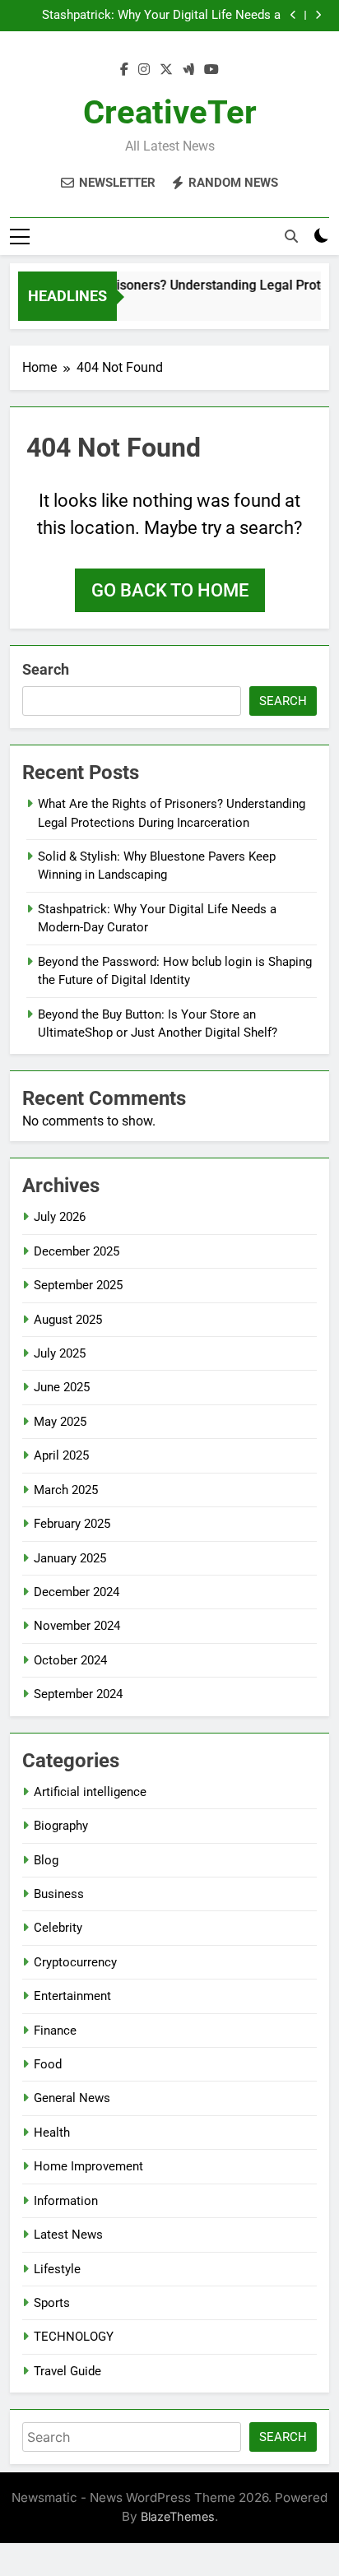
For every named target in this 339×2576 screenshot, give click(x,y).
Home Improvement (88, 2166)
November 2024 (77, 1626)
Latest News (68, 2235)
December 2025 (77, 1251)
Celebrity (58, 1928)
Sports (52, 2303)
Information (66, 2201)
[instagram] (144, 70)
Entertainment (72, 1996)
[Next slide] (318, 15)
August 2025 (68, 1320)
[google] (188, 70)
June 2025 (62, 1387)
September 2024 (78, 1694)
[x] (166, 70)
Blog (46, 1860)
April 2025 (61, 1455)
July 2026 (60, 1217)
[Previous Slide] (293, 15)
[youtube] (211, 70)
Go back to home (170, 590)
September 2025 (78, 1285)
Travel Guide (67, 2371)
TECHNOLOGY (74, 2337)
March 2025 (66, 1490)
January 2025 (70, 1558)
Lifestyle (57, 2269)
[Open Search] (291, 236)
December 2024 (77, 1592)
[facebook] (124, 70)
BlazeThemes (178, 2516)
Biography (61, 1826)
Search (46, 669)
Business (59, 1894)
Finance (55, 2031)
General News (72, 2098)
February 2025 (72, 1524)
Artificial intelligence (90, 1792)
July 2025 (60, 1353)
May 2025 (60, 1422)
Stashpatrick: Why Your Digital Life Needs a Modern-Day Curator (161, 16)
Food (48, 2064)
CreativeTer (170, 112)
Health (52, 2133)
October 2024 (70, 1660)
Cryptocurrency (75, 1962)
